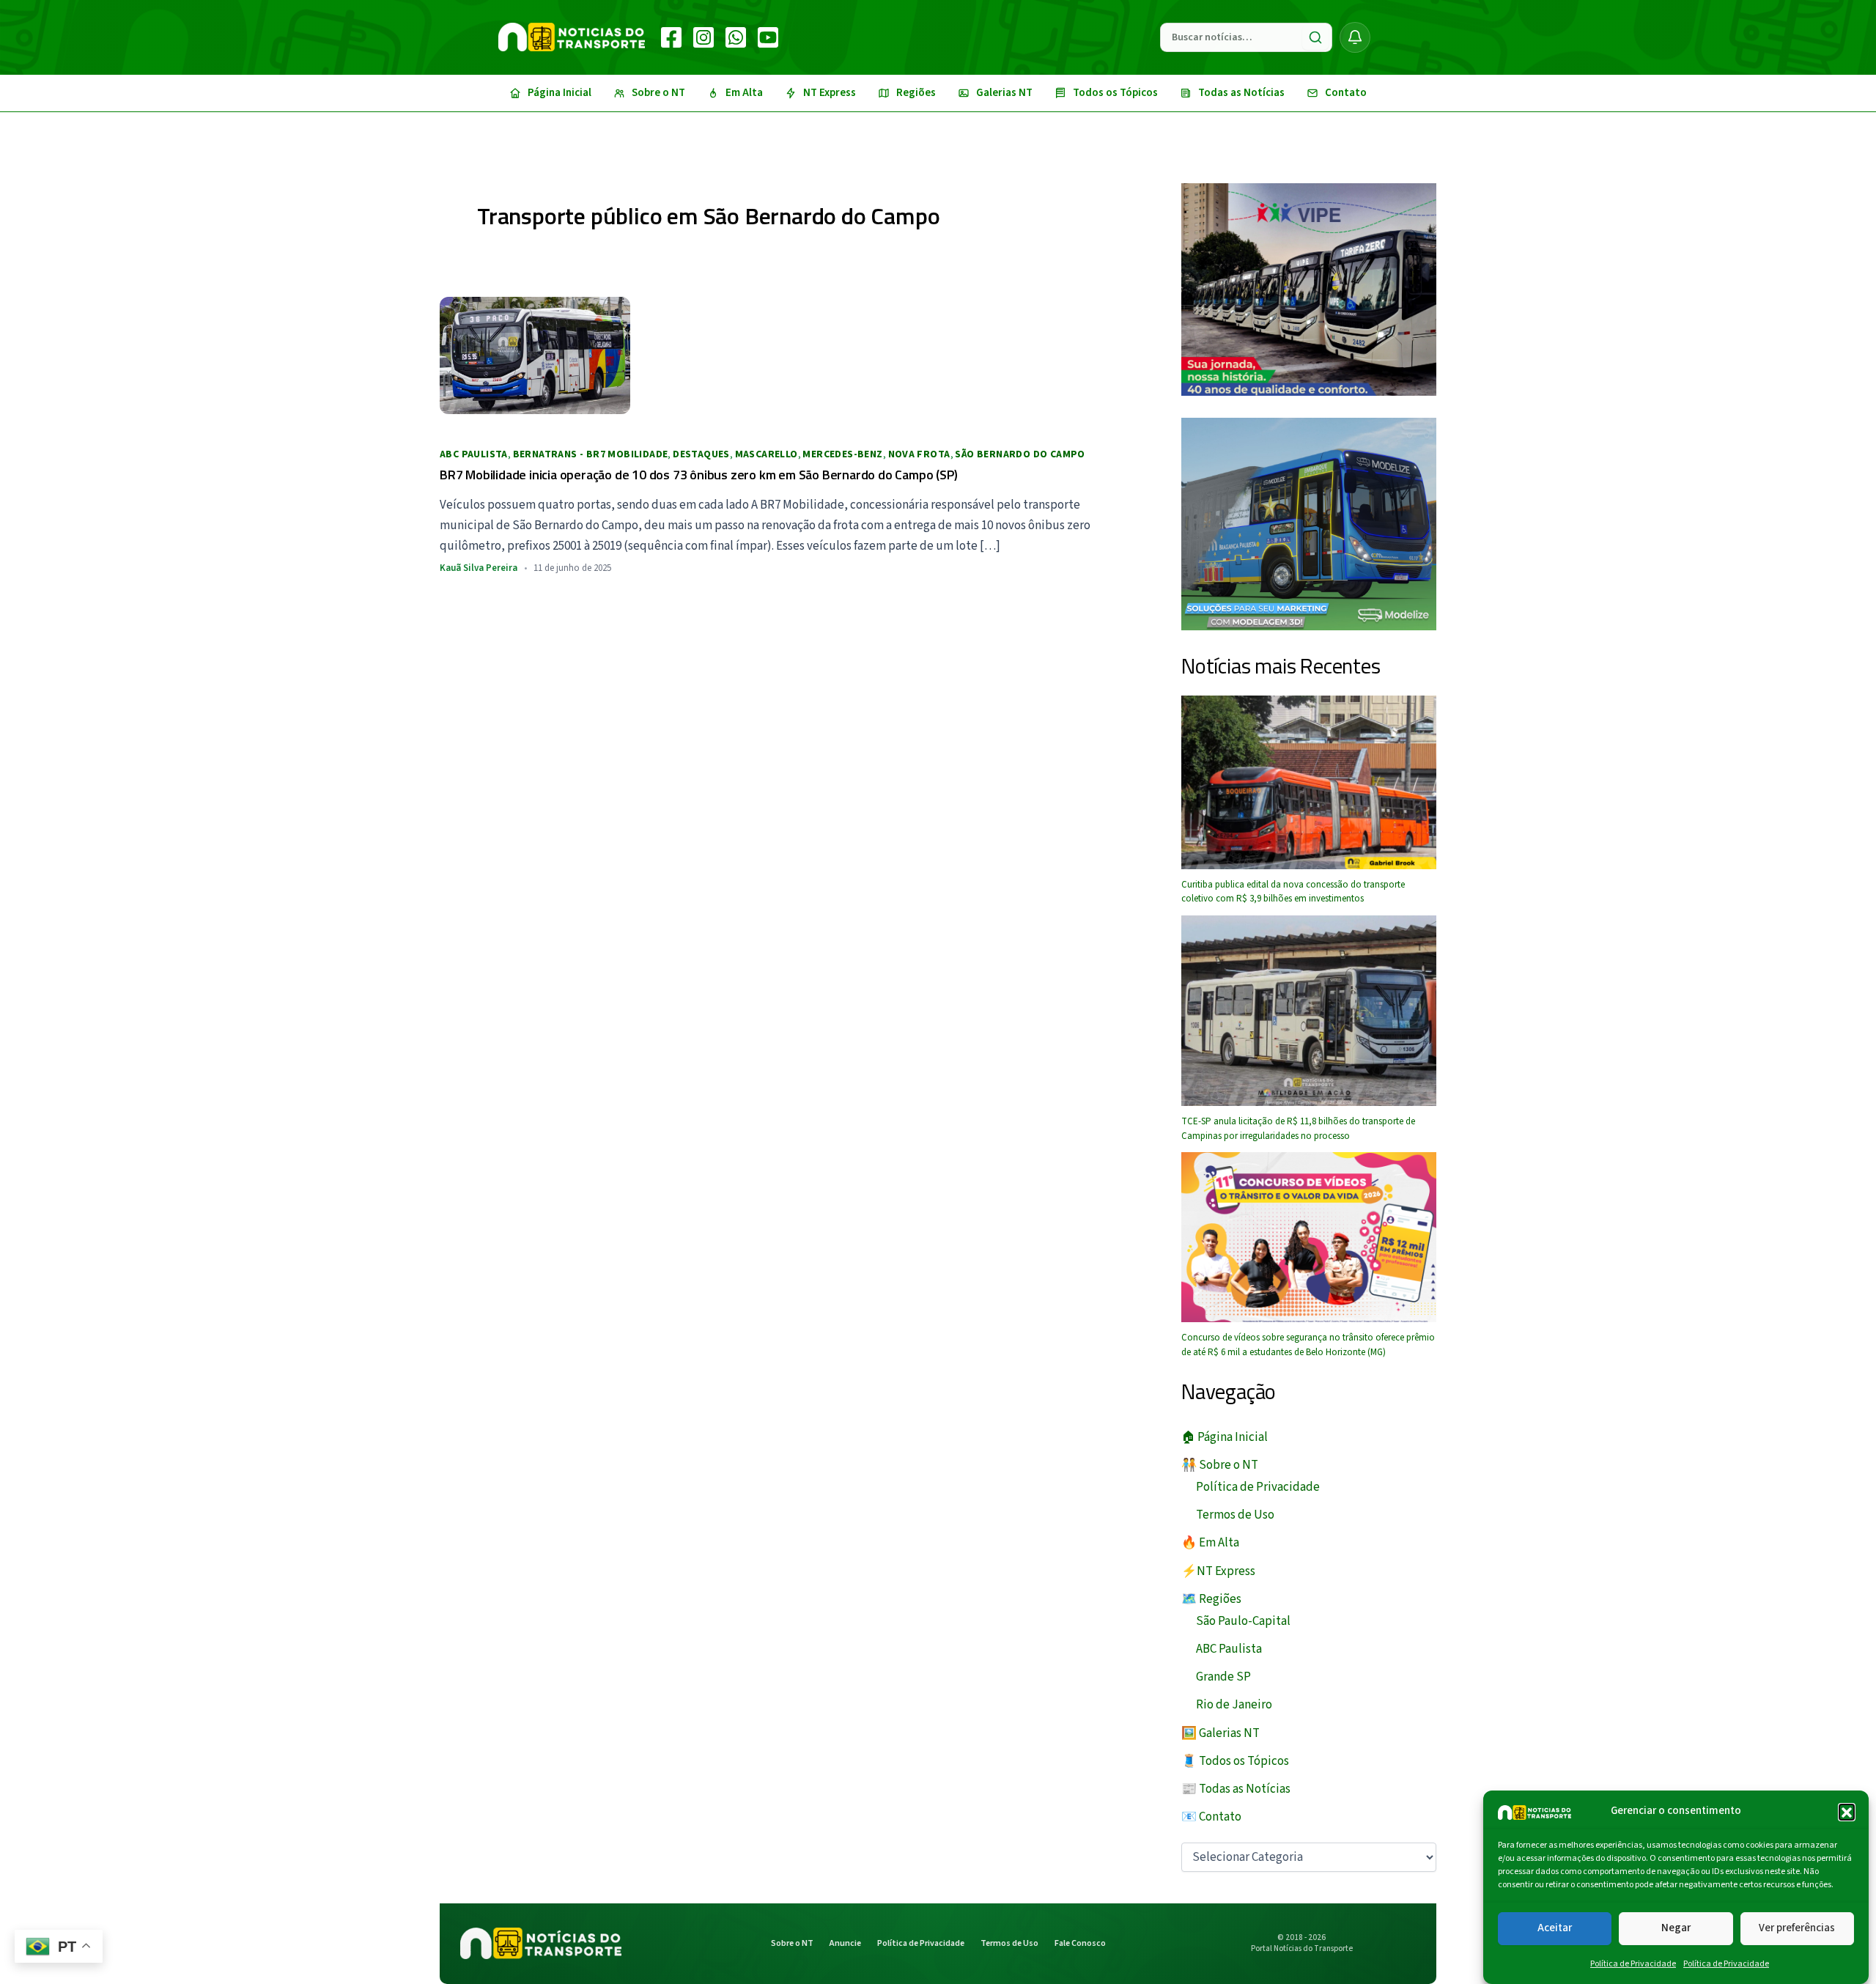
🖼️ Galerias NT (1220, 1733)
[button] (1847, 1812)
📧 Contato (1211, 1817)
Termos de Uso (1235, 1515)
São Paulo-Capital (1243, 1621)
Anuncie (845, 1943)
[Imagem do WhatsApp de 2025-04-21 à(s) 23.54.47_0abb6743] (1309, 289)
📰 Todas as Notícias (1236, 1789)
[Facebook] (671, 37)
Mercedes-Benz (842, 454)
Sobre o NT (792, 1943)
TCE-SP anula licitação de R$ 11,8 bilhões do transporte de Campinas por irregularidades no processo (1298, 1129)
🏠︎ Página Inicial (1225, 1437)
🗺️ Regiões (1211, 1599)
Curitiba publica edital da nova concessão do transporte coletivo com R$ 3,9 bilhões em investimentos (1293, 892)
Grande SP (1223, 1677)
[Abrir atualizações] (1355, 37)
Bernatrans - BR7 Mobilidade (591, 454)
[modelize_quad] (1309, 523)
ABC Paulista (474, 454)
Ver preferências (1797, 1928)
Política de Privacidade (1633, 1964)
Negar (1676, 1928)
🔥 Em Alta (1210, 1543)
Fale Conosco (1080, 1943)
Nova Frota (919, 454)
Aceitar (1555, 1928)
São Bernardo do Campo (1020, 454)
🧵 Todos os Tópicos (1235, 1761)
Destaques (701, 454)
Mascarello (767, 454)
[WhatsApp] (736, 37)
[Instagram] (703, 37)
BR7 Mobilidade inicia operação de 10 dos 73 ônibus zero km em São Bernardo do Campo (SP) (698, 475)
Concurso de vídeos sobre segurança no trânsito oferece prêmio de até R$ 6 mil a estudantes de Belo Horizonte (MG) (1308, 1345)
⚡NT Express (1218, 1571)
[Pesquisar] (1315, 37)
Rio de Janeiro (1234, 1705)
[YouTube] (768, 37)
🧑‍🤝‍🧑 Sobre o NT (1220, 1465)
